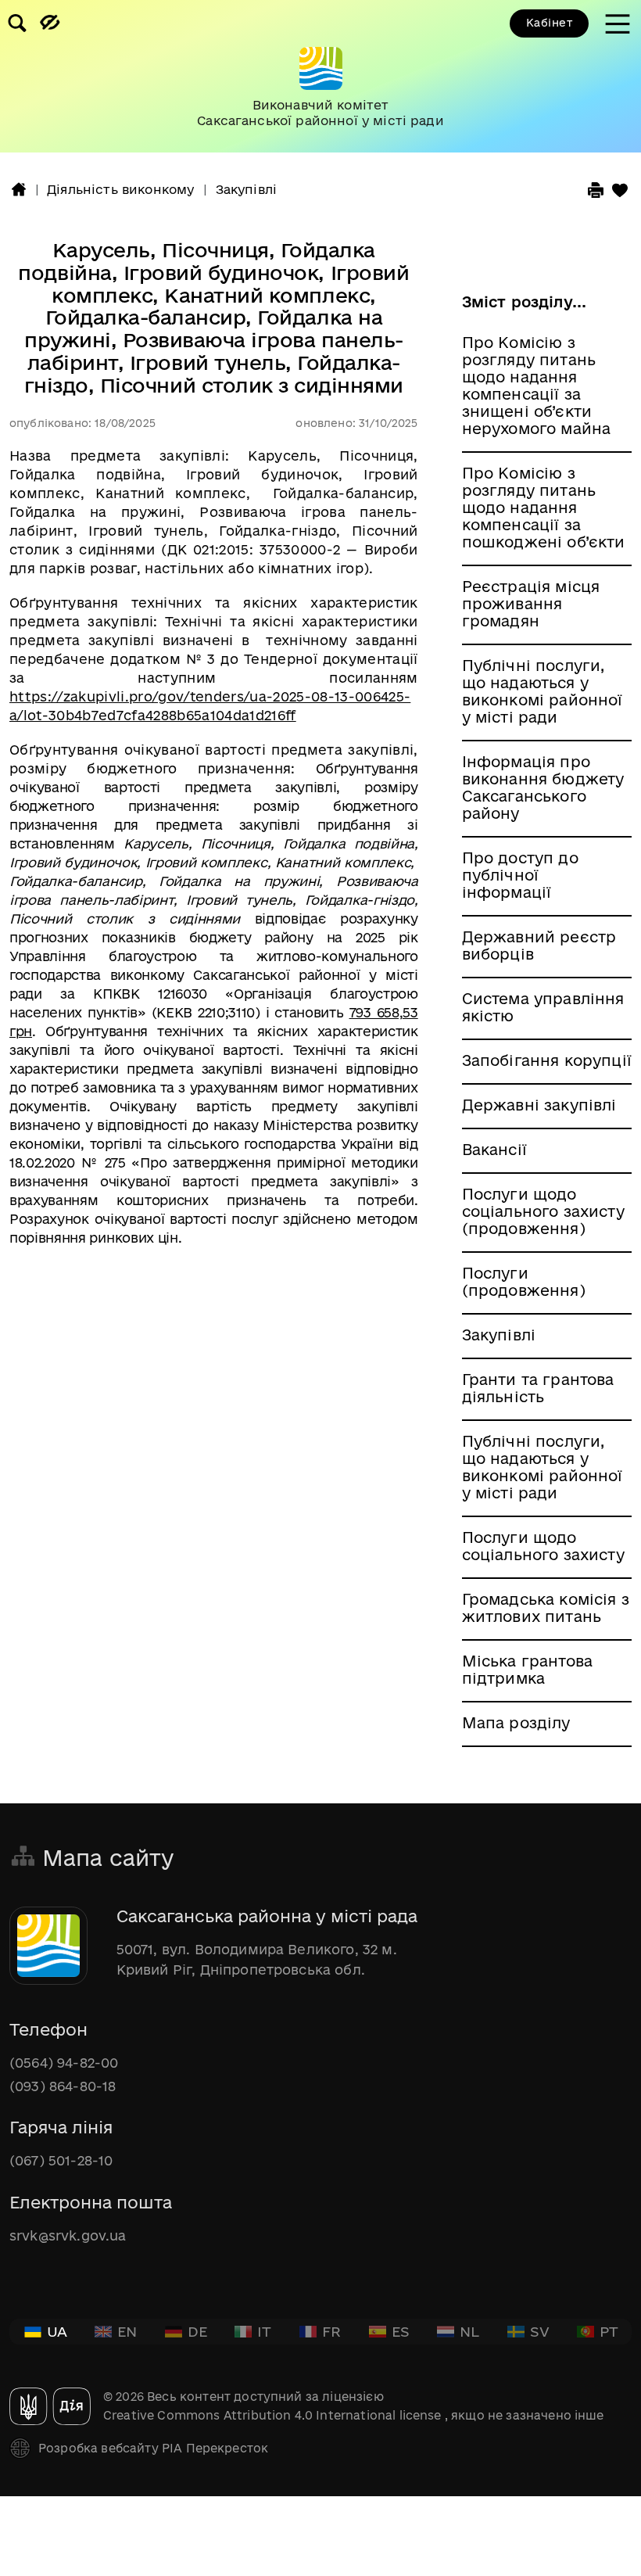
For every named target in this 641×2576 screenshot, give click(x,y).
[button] (19, 189)
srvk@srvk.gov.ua (68, 2235)
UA (57, 2331)
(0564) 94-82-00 (64, 2063)
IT (264, 2331)
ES (401, 2331)
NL (469, 2331)
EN (127, 2331)
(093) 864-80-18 (63, 2086)
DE (197, 2331)
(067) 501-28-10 (61, 2160)
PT (609, 2331)
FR (331, 2331)
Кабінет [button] (549, 23)
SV (540, 2331)
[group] (320, 76)
